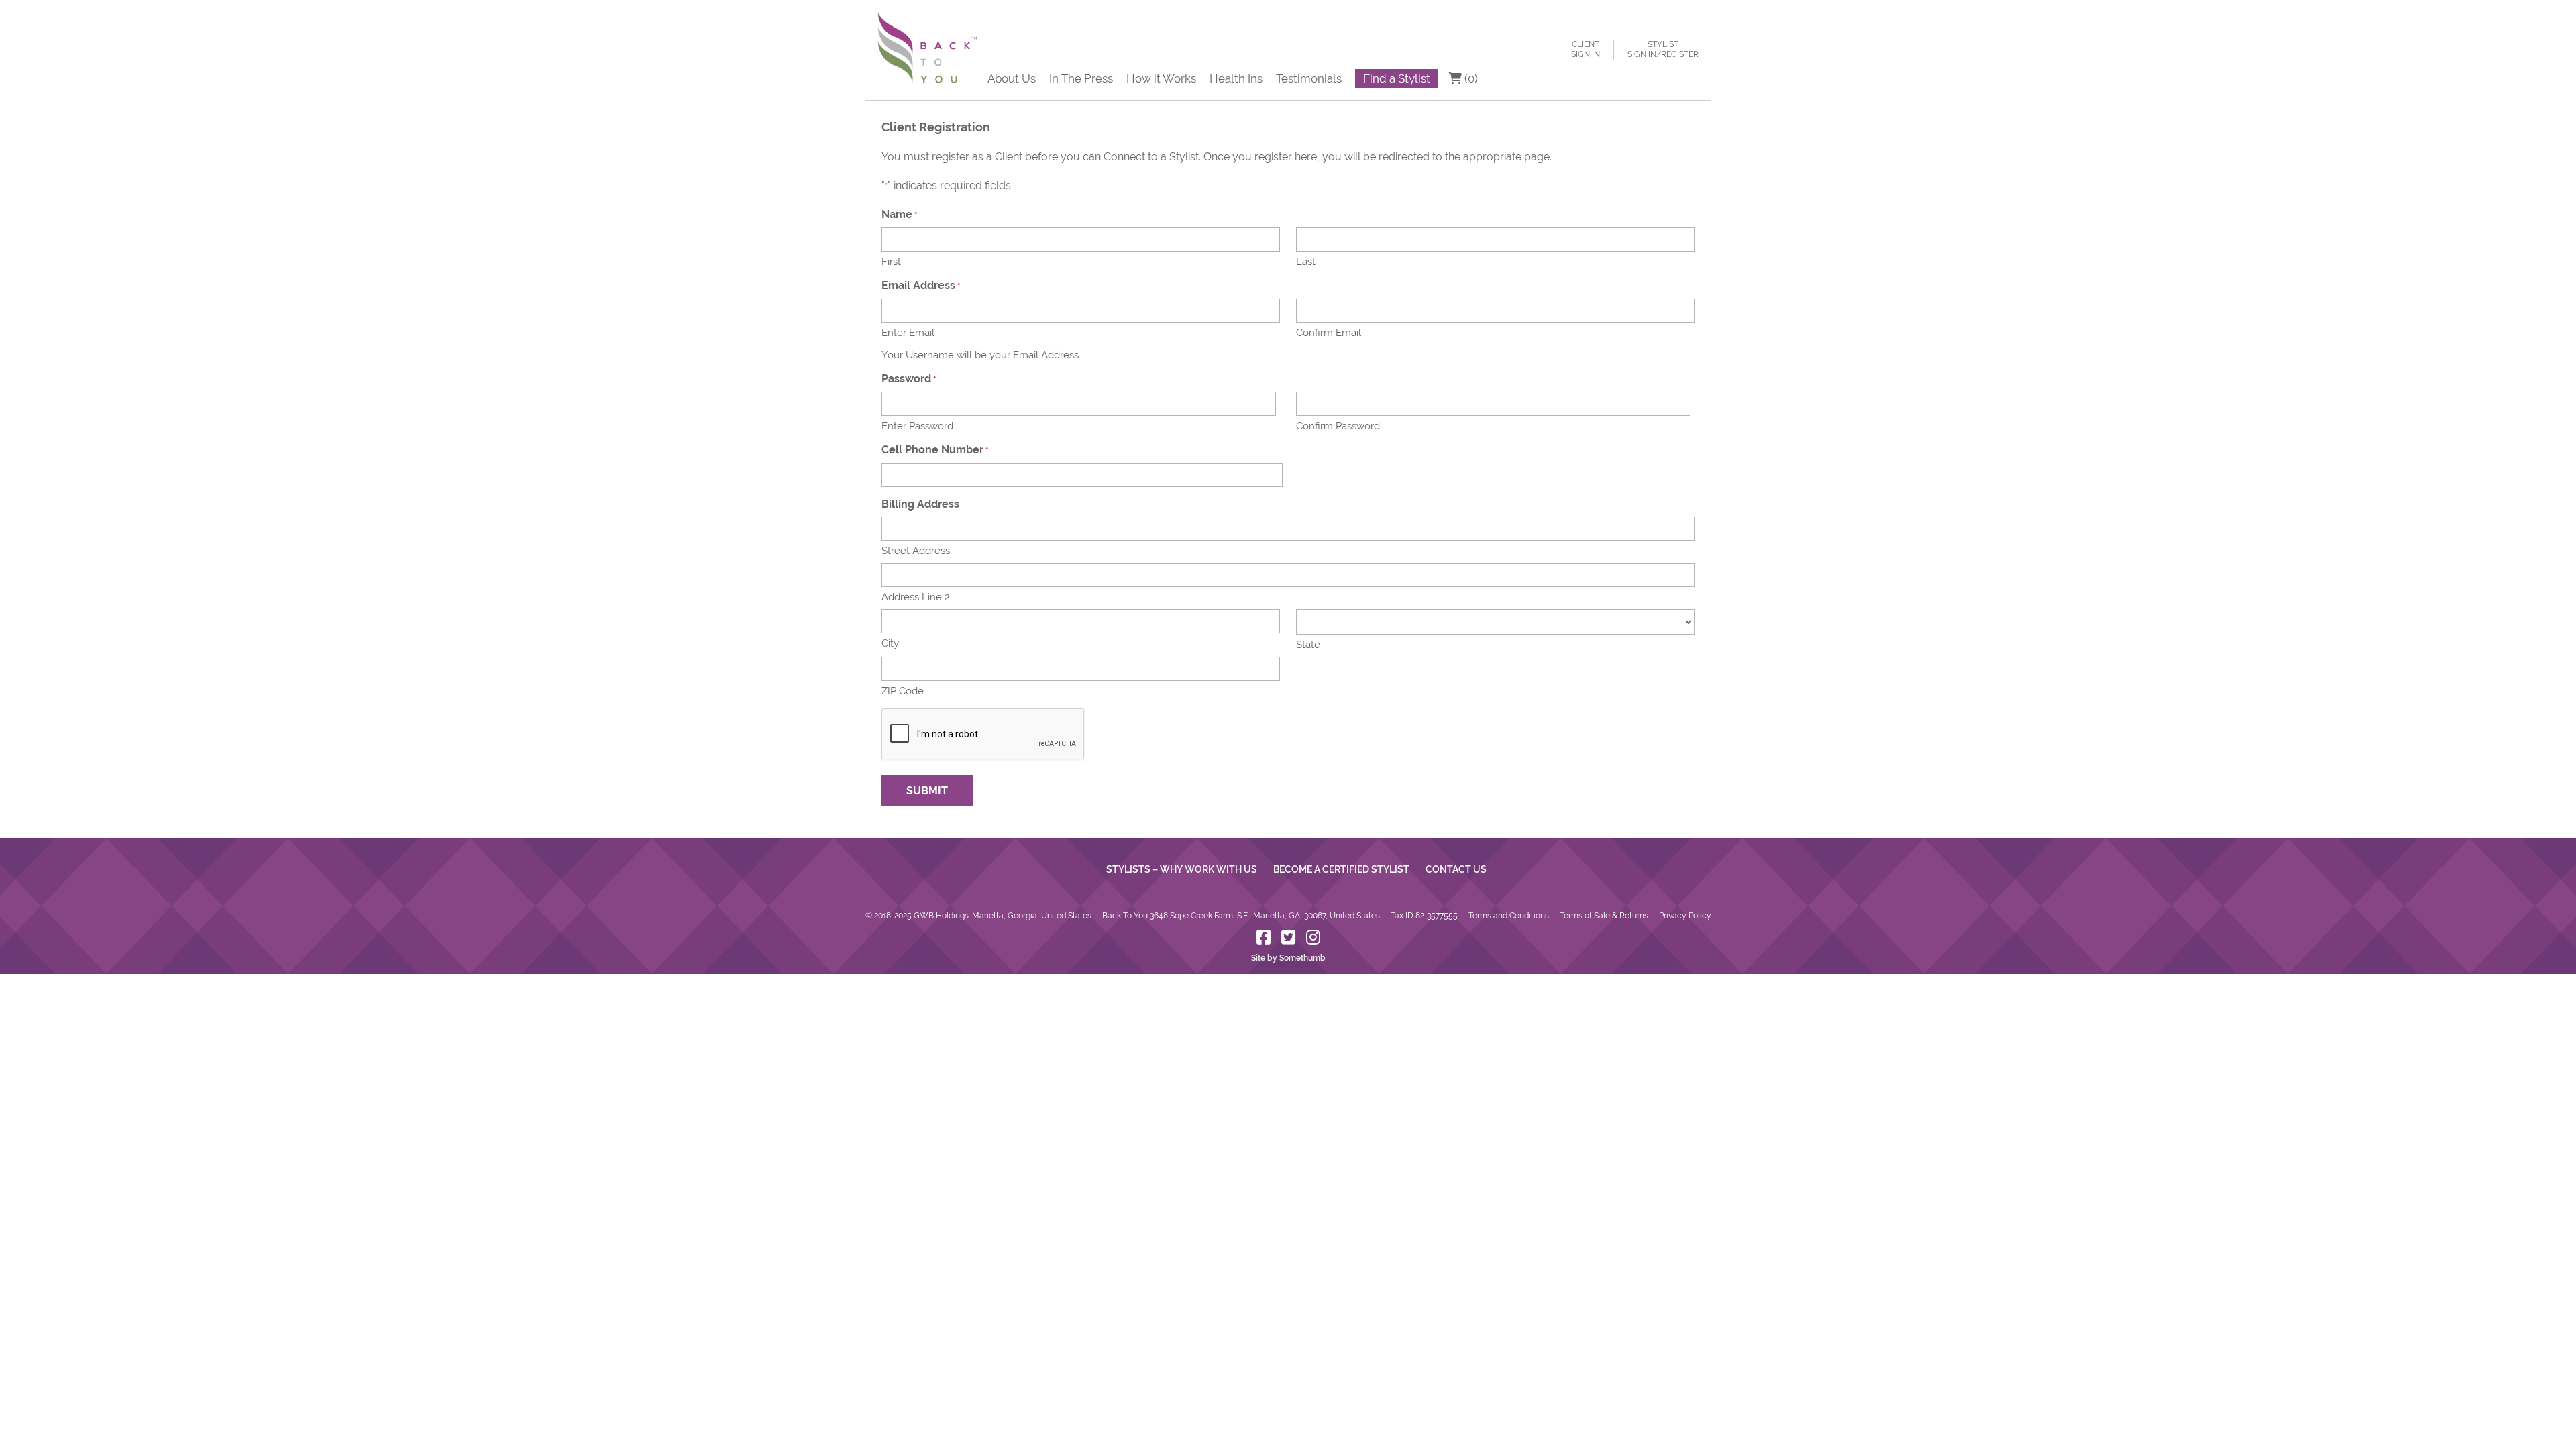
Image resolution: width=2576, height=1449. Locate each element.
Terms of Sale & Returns (1604, 916)
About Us (1012, 78)
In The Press (1081, 78)
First (891, 262)
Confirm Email (1329, 333)
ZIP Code (903, 691)
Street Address (916, 551)
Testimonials (1309, 78)
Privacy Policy (1685, 916)
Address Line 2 (916, 597)
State (1308, 645)
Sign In (1586, 54)
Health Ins (1236, 78)
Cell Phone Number (935, 450)
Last (1306, 262)
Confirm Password (1338, 426)
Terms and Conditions (1509, 916)
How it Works (1161, 78)
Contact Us (1456, 869)
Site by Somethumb (1288, 958)
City (890, 643)
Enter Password (917, 426)
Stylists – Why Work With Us (1182, 869)
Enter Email (908, 333)
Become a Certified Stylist (1341, 869)
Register (1680, 54)
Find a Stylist (1397, 78)
